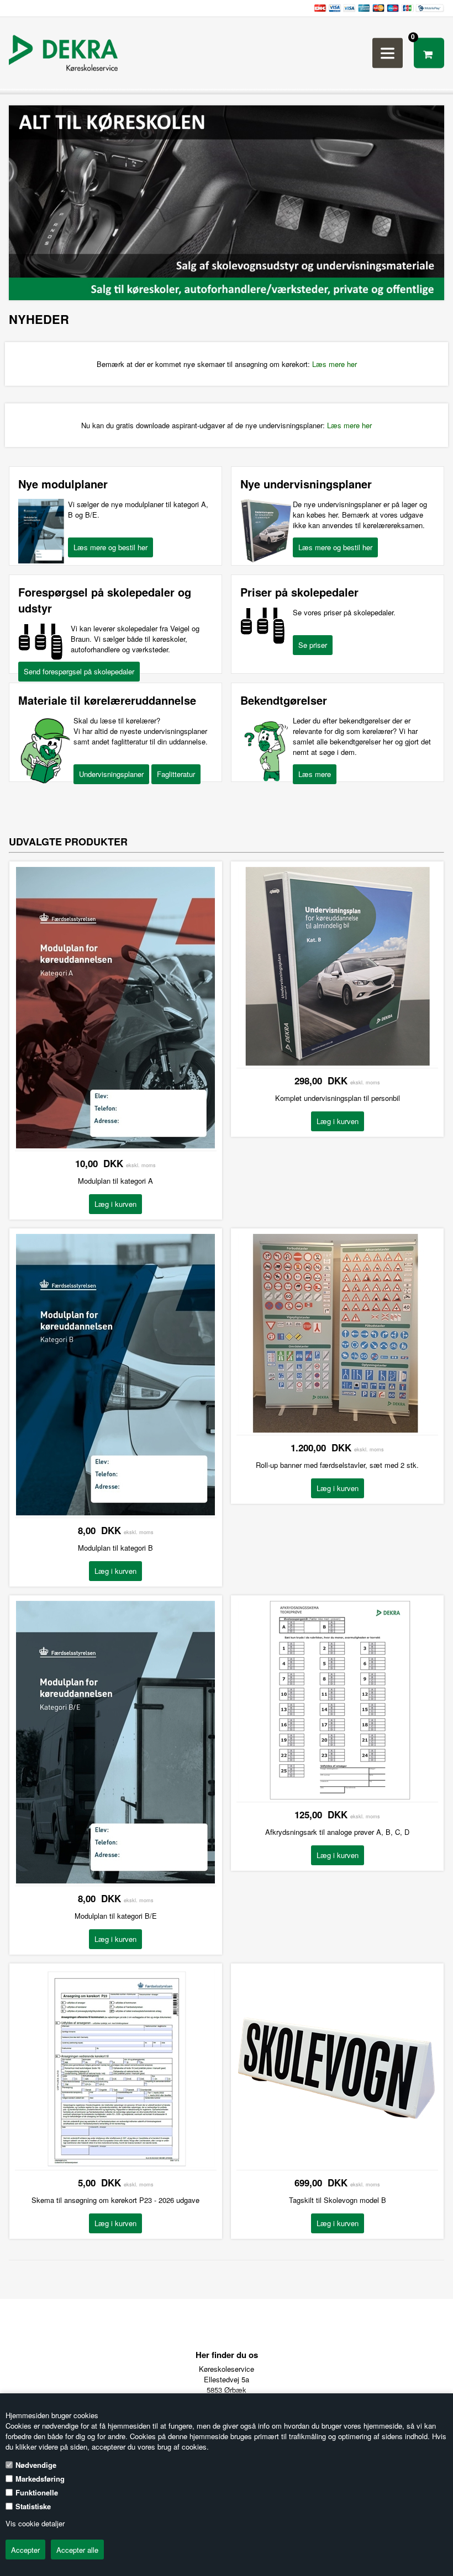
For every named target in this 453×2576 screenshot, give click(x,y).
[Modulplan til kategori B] (115, 1512)
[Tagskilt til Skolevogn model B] (338, 2165)
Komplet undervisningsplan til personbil (338, 1098)
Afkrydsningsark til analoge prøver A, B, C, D (337, 1832)
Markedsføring (40, 2479)
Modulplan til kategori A (115, 1181)
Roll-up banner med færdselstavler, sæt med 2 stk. (337, 1465)
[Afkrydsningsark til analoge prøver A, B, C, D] (338, 1797)
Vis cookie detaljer (35, 2523)
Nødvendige (36, 2465)
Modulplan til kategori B (115, 1548)
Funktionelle (37, 2492)
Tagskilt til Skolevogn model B (338, 2200)
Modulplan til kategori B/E (116, 1916)
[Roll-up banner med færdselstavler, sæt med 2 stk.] (338, 1430)
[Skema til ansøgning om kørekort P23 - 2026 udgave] (115, 2165)
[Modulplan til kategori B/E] (115, 1880)
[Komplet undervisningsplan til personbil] (338, 1063)
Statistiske (33, 2506)
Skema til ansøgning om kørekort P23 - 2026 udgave (115, 2200)
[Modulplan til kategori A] (115, 1145)
